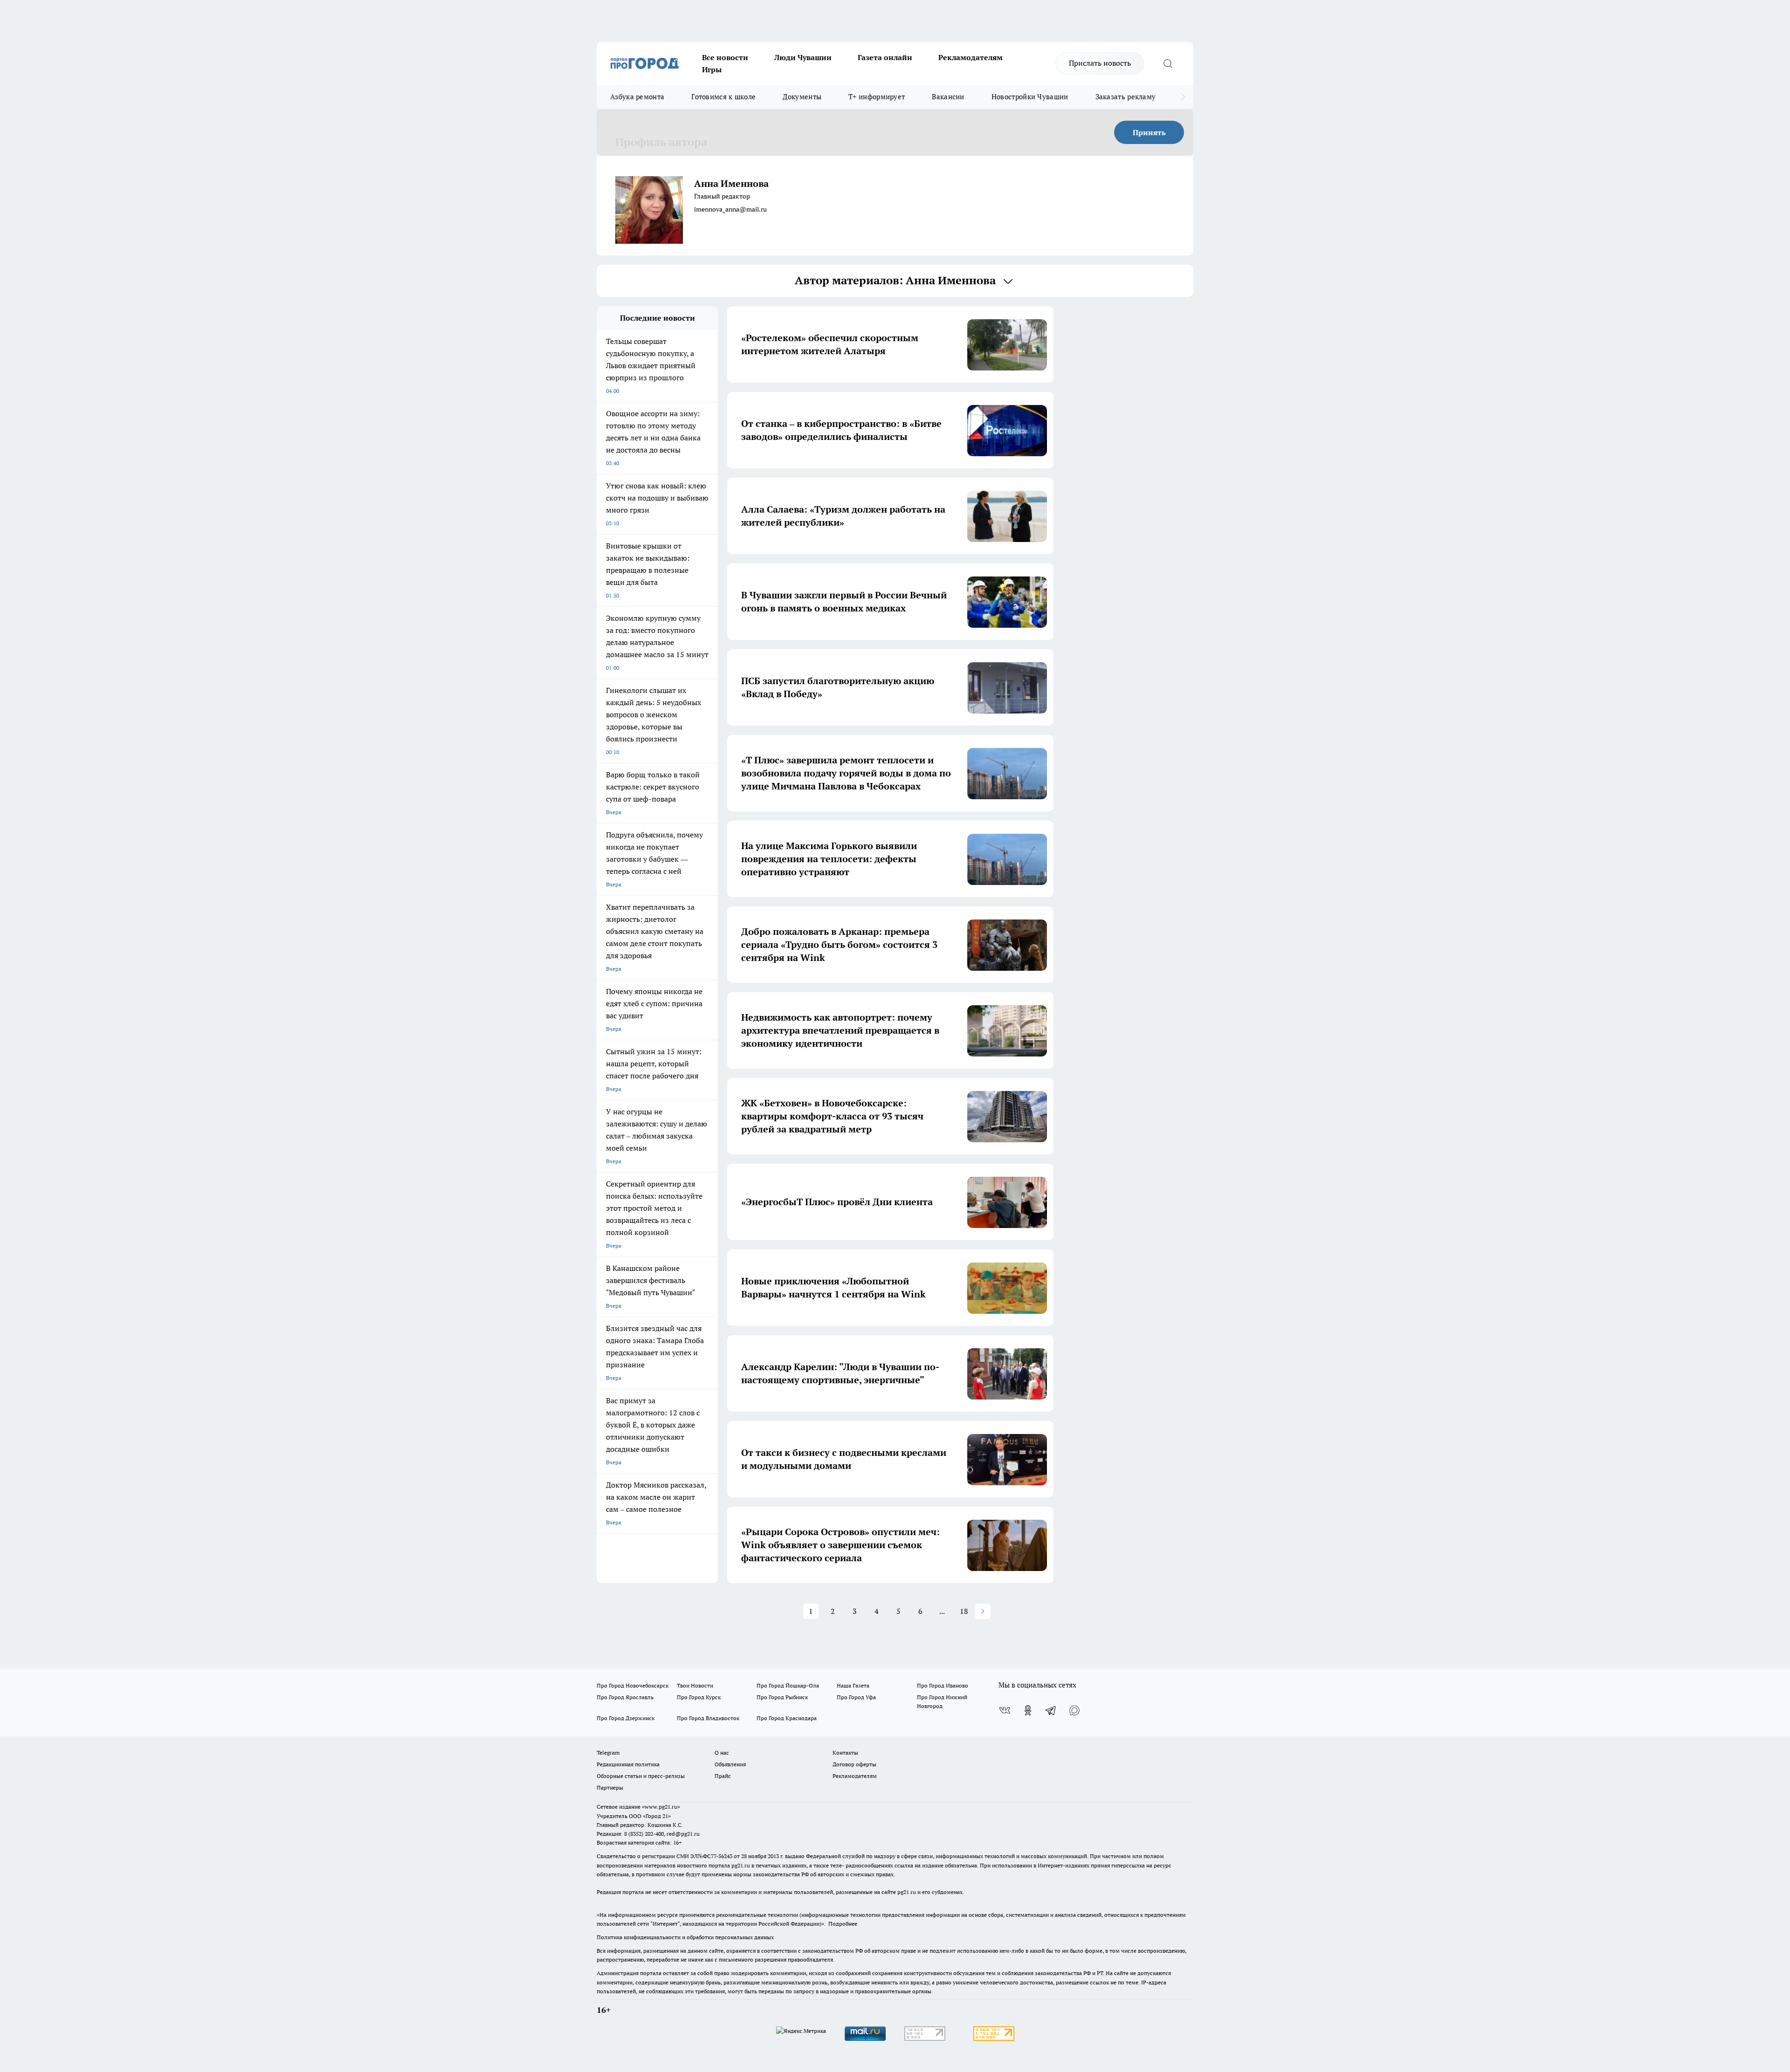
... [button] (942, 1611)
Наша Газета (853, 1685)
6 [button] (920, 1611)
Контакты (845, 1753)
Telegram (608, 1753)
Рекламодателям (971, 57)
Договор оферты (854, 1764)
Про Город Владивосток (708, 1718)
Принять (1149, 132)
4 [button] (877, 1611)
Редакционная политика (628, 1764)
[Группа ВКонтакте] (1005, 1710)
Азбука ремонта (637, 97)
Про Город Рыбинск (782, 1697)
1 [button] (811, 1611)
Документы (802, 97)
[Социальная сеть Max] (1074, 1710)
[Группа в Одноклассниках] (1028, 1710)
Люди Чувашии (803, 57)
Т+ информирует (877, 97)
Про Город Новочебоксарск (633, 1685)
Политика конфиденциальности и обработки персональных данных (685, 1937)
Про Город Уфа (856, 1697)
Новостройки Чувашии (1030, 97)
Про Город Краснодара (787, 1718)
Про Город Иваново (943, 1685)
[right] (1183, 97)
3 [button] (855, 1611)
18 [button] (964, 1611)
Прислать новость (1100, 63)
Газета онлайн (885, 57)
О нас (722, 1753)
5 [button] (898, 1611)
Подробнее (843, 1924)
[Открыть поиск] (1168, 63)
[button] (983, 1611)
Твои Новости (695, 1685)
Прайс (723, 1776)
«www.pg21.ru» (661, 1807)
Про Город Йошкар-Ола (788, 1685)
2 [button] (833, 1611)
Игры (712, 69)
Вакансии (948, 97)
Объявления (730, 1764)
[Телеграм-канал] (1051, 1710)
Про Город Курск (699, 1697)
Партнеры (610, 1787)
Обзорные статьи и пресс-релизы (641, 1776)
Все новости (725, 57)
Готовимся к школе (723, 97)
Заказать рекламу (1126, 97)
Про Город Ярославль (625, 1697)
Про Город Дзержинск (626, 1718)
